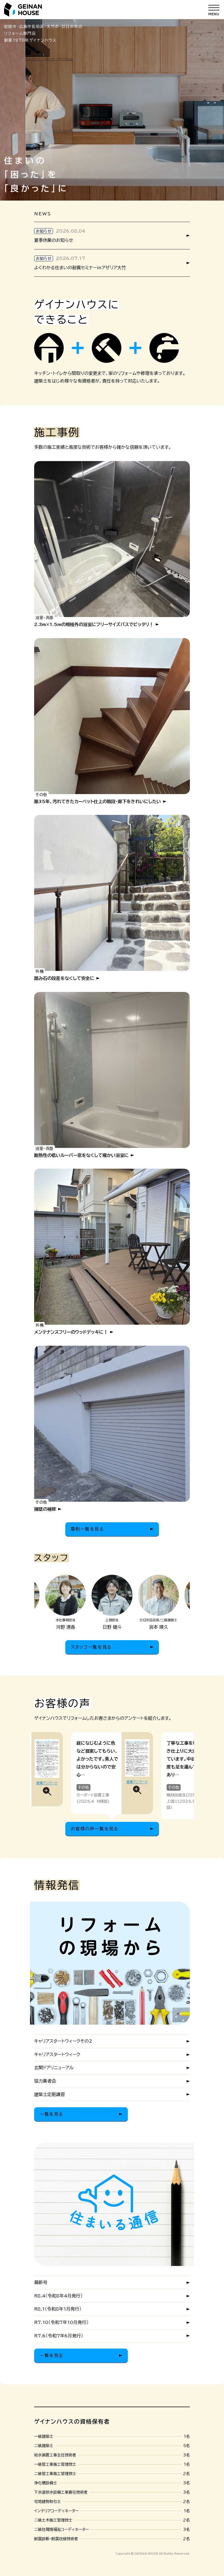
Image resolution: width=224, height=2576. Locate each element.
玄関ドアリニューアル (54, 2068)
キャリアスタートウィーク (57, 2054)
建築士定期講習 (49, 2094)
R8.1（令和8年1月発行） (58, 2309)
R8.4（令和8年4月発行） (58, 2296)
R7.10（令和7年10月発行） (61, 2322)
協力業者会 (45, 2081)
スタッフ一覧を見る (91, 1647)
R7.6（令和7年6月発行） (59, 2336)
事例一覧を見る (87, 1529)
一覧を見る (51, 2114)
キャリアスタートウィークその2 (63, 2041)
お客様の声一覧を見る (95, 1829)
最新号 (41, 2282)
